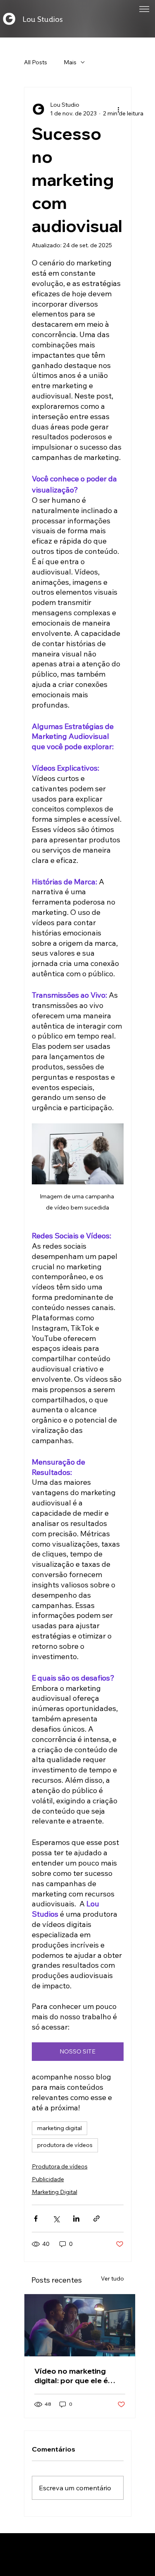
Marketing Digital (55, 2192)
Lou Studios (43, 19)
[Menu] (144, 9)
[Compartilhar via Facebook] (36, 2219)
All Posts (36, 62)
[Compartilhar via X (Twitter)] (56, 2219)
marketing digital (60, 2128)
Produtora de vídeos (60, 2166)
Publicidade (48, 2179)
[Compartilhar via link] (97, 2219)
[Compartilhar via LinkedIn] (76, 2219)
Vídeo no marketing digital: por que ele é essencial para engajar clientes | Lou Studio (75, 2376)
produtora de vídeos (65, 2145)
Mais (70, 62)
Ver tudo (112, 2278)
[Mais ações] (119, 109)
